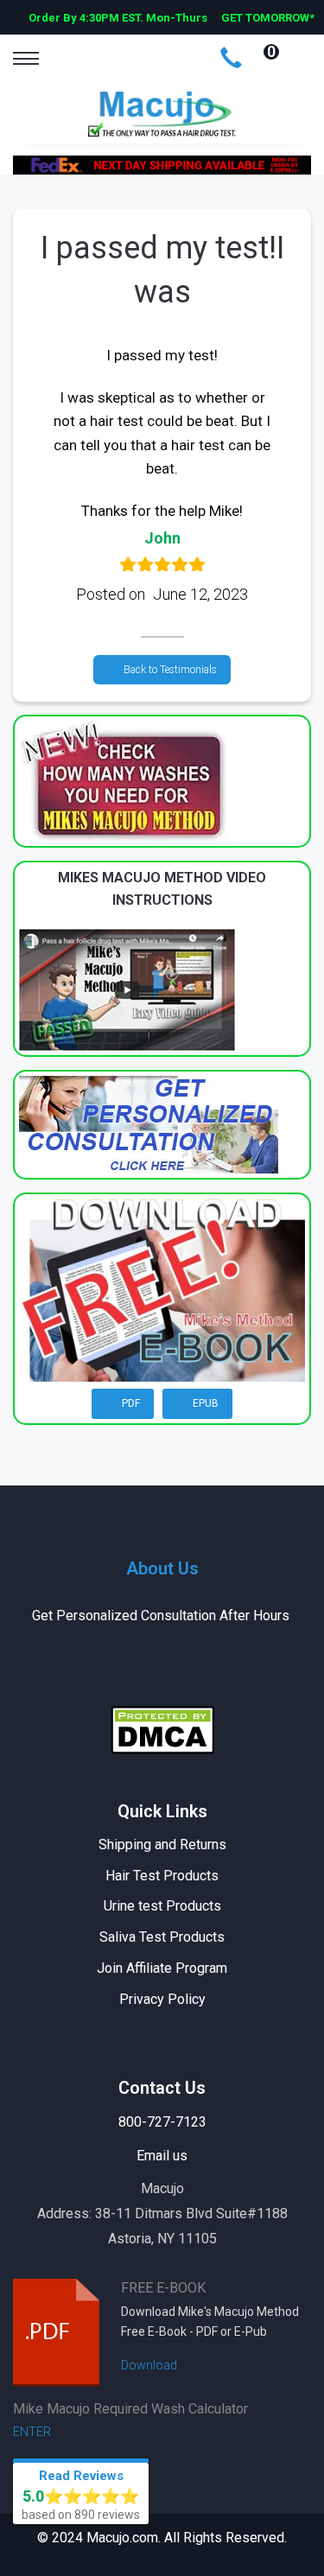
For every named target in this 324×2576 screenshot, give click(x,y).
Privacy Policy (162, 1999)
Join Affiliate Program (162, 1968)
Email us (162, 2156)
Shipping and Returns (162, 1845)
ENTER (33, 2432)
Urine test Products (162, 1906)
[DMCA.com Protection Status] (162, 1729)
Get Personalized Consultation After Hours (162, 1616)
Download (150, 2365)
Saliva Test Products (162, 1937)
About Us (162, 1568)
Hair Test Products (162, 1876)
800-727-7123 (162, 2122)
